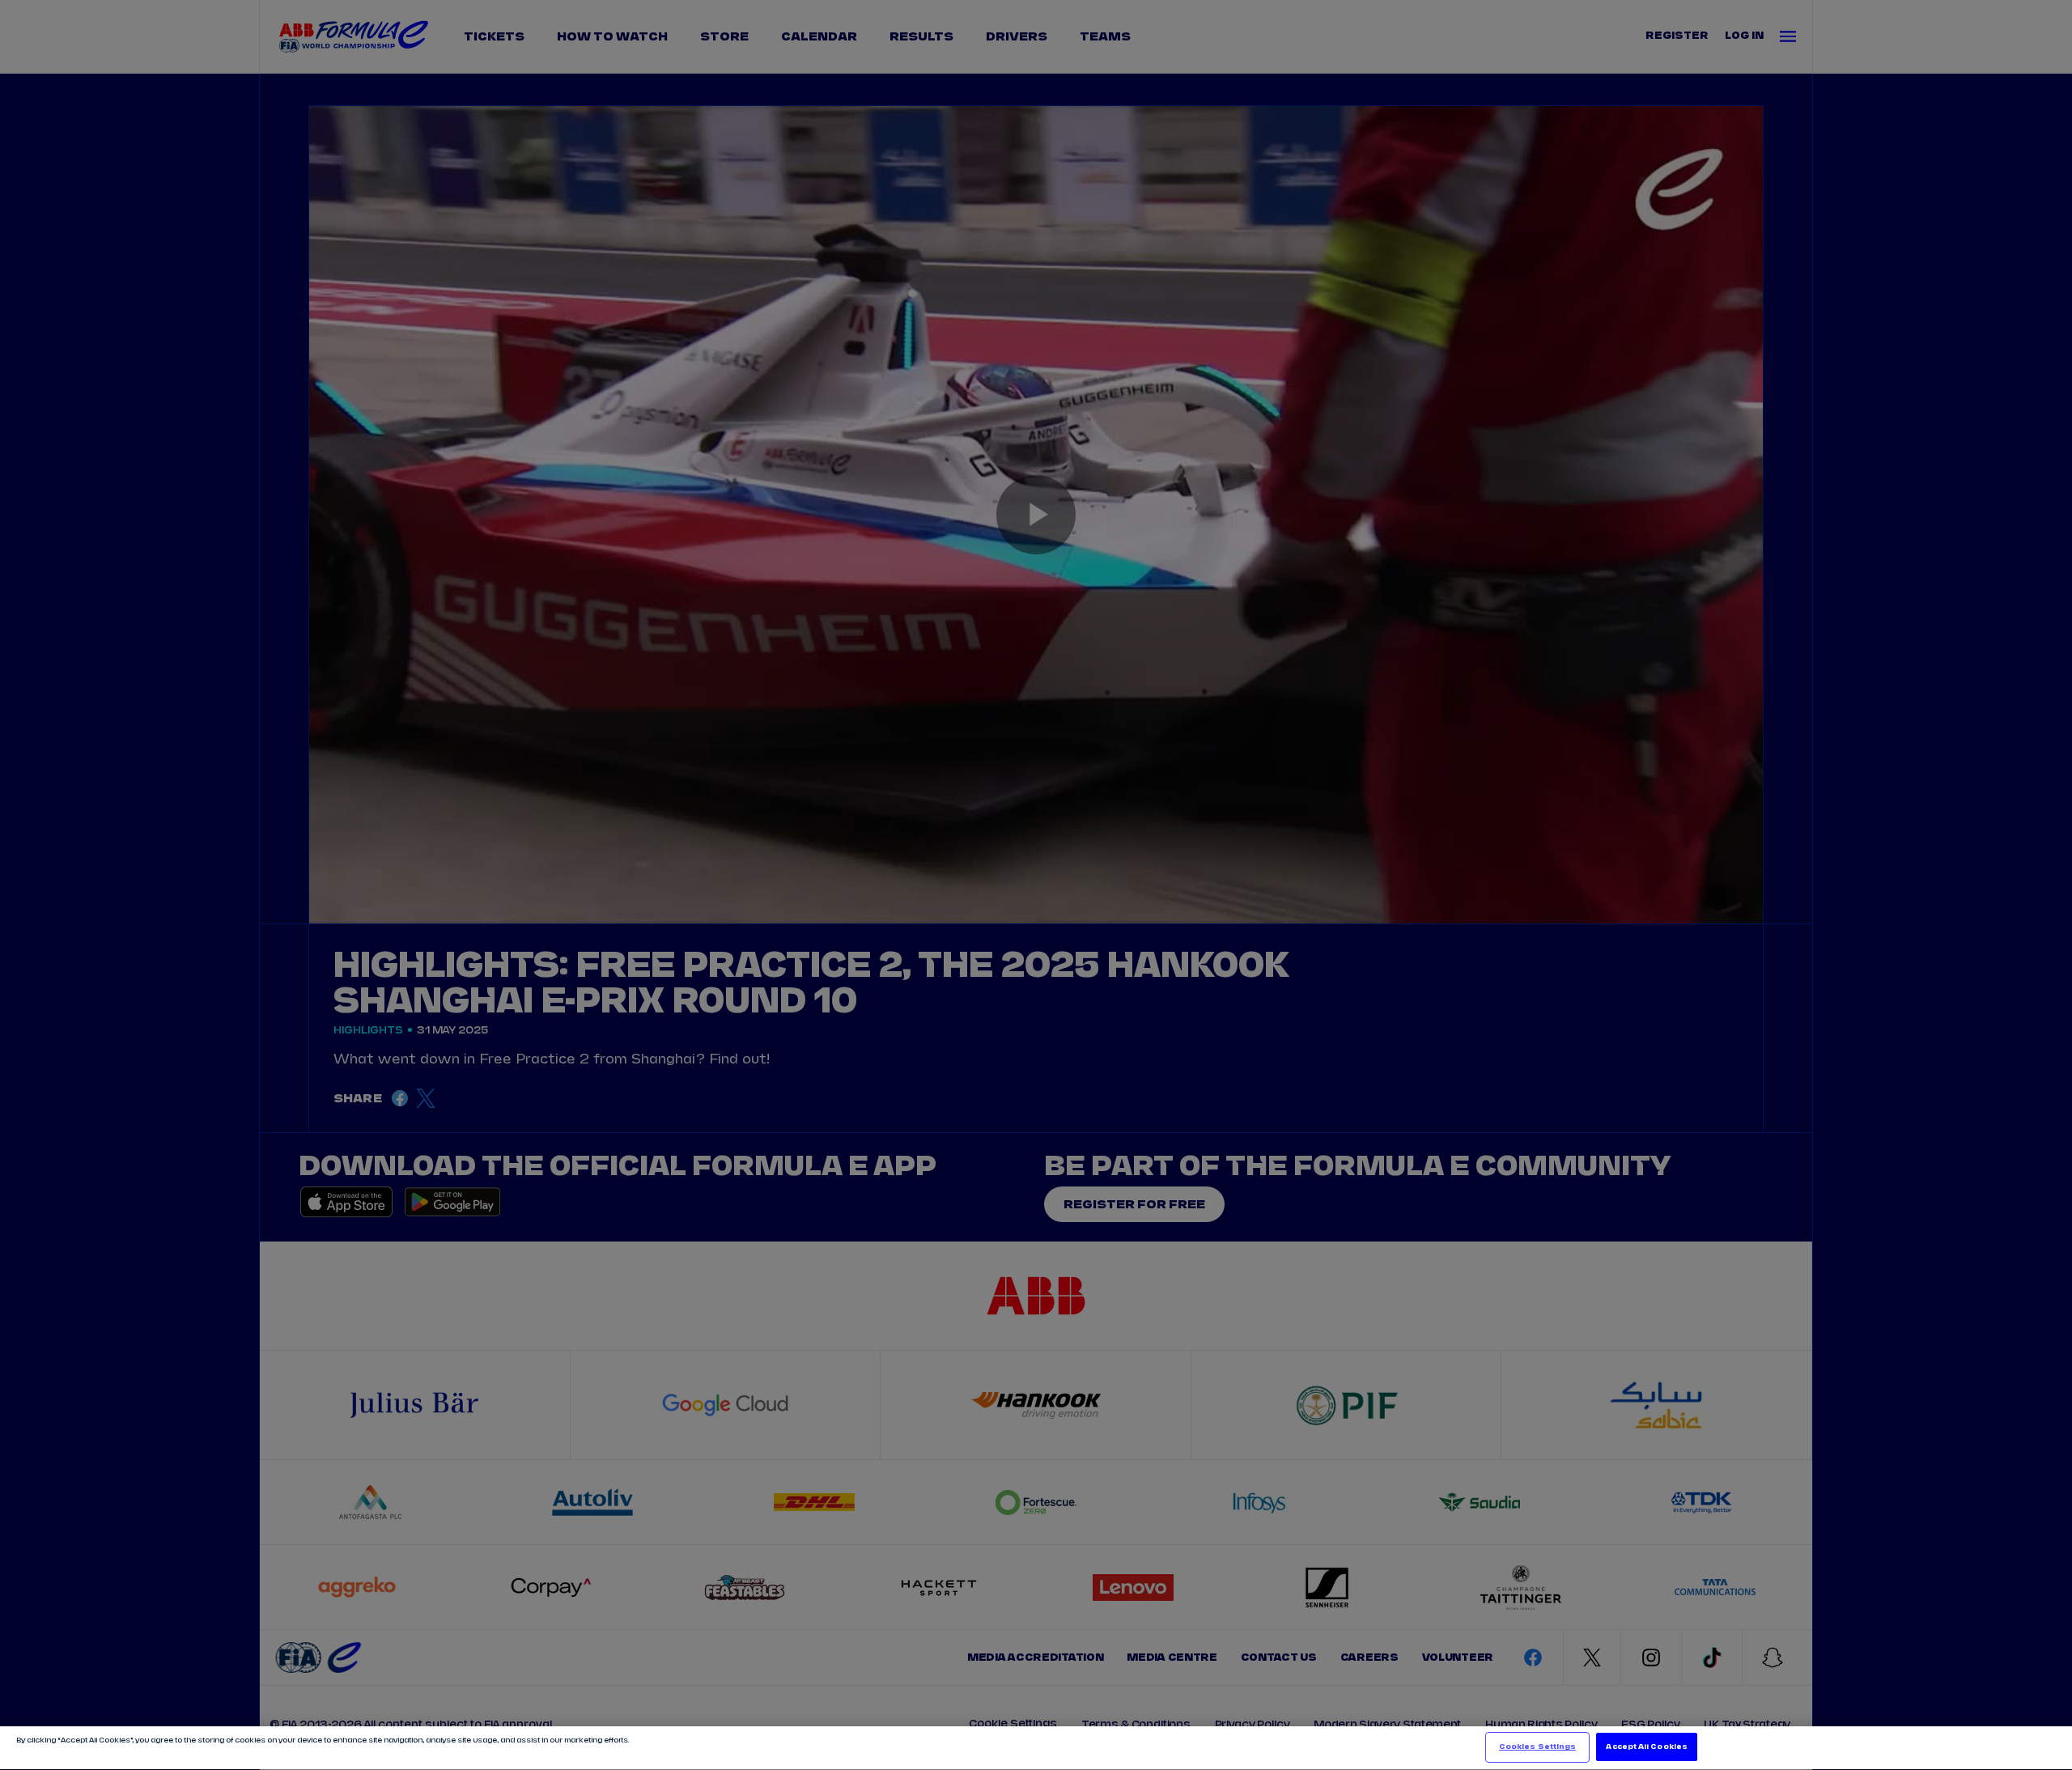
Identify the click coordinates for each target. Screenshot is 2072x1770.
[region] (1036, 1748)
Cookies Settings (1537, 1747)
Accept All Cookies (1646, 1747)
